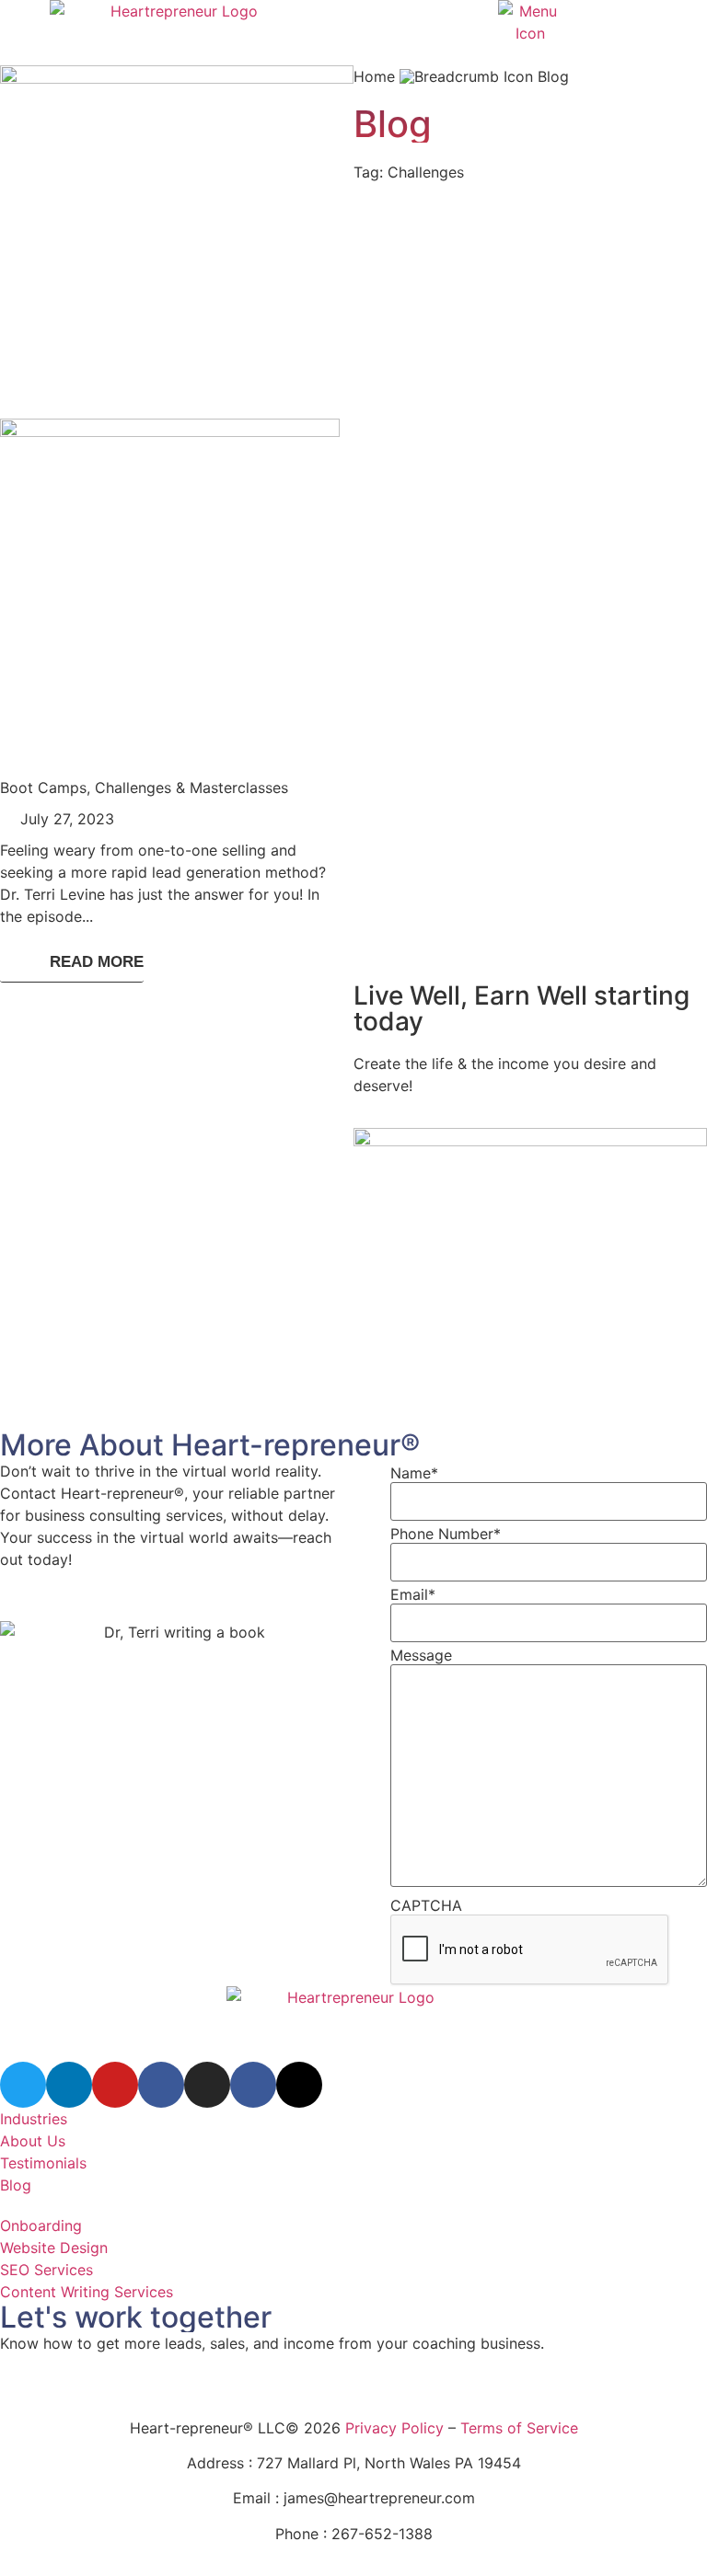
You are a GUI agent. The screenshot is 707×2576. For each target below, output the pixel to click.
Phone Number (446, 1534)
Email (413, 1594)
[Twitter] (23, 2085)
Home (374, 76)
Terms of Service (519, 2428)
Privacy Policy (394, 2428)
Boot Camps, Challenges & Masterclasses (144, 788)
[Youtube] (115, 2085)
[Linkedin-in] (69, 2085)
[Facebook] (253, 2085)
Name (414, 1473)
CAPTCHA (426, 1905)
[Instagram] (207, 2085)
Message (421, 1655)
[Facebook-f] (161, 2085)
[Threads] (299, 2085)
